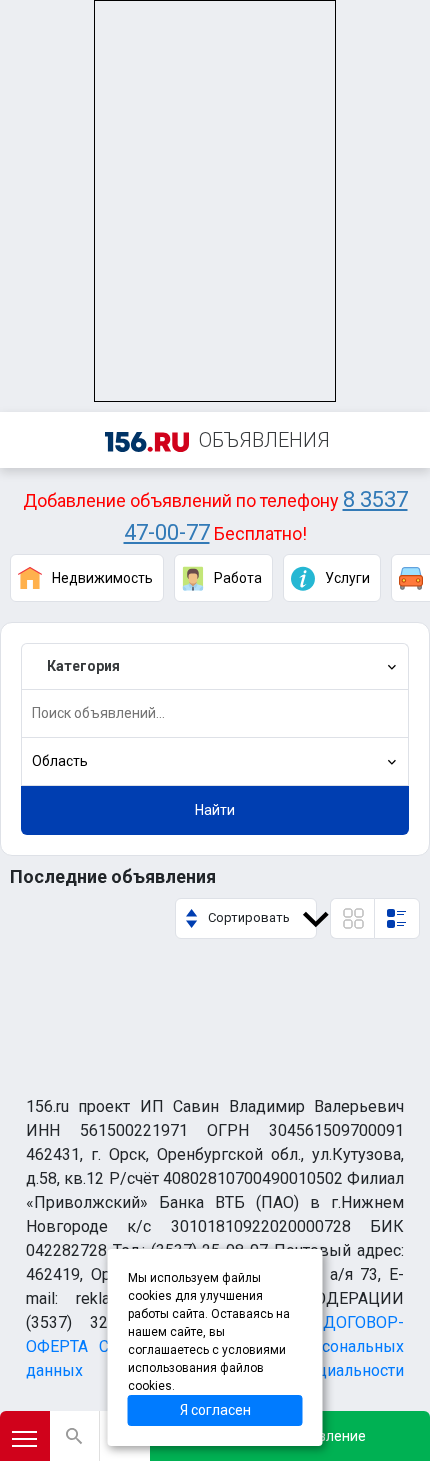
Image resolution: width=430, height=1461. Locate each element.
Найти (215, 810)
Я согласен (215, 1410)
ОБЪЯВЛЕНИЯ (264, 440)
